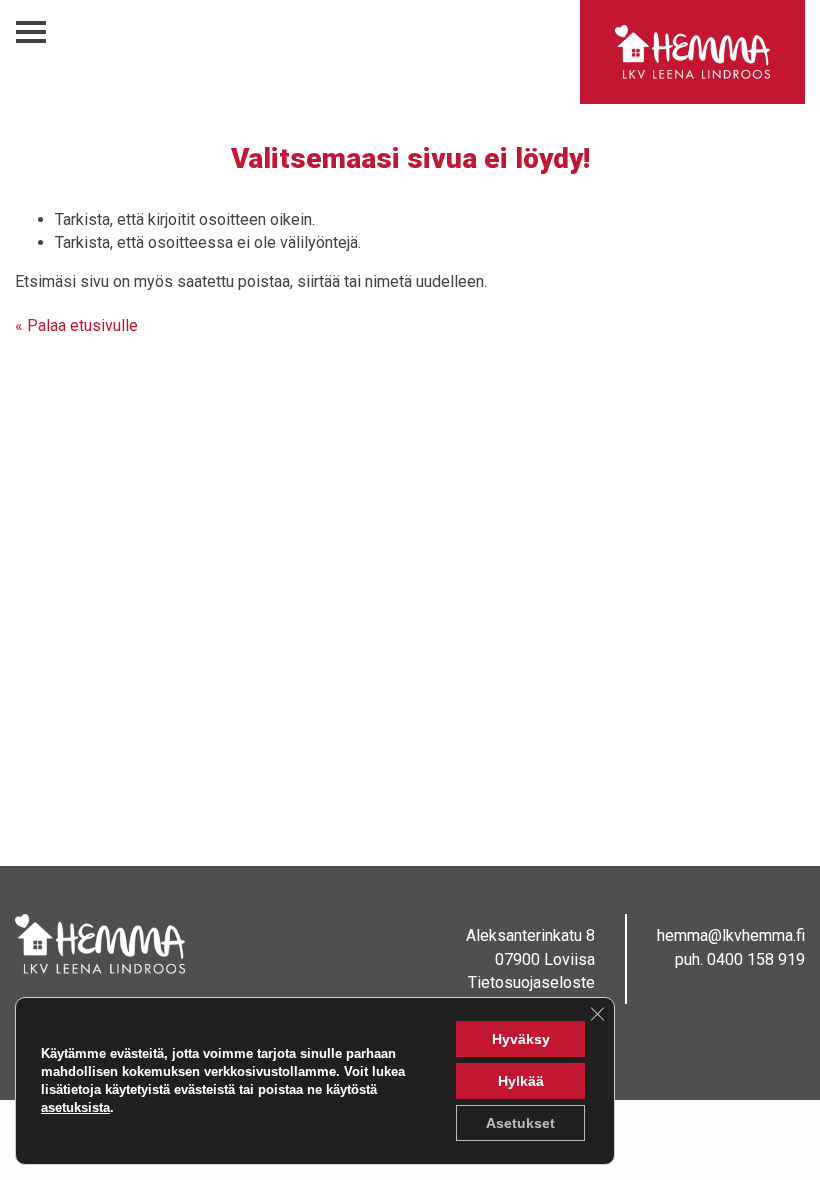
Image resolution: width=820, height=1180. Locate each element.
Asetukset (520, 1123)
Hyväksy (521, 1039)
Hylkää (521, 1081)
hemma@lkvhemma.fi (731, 935)
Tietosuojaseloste (531, 982)
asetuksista (75, 1107)
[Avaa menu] (31, 32)
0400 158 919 (756, 959)
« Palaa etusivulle (76, 325)
